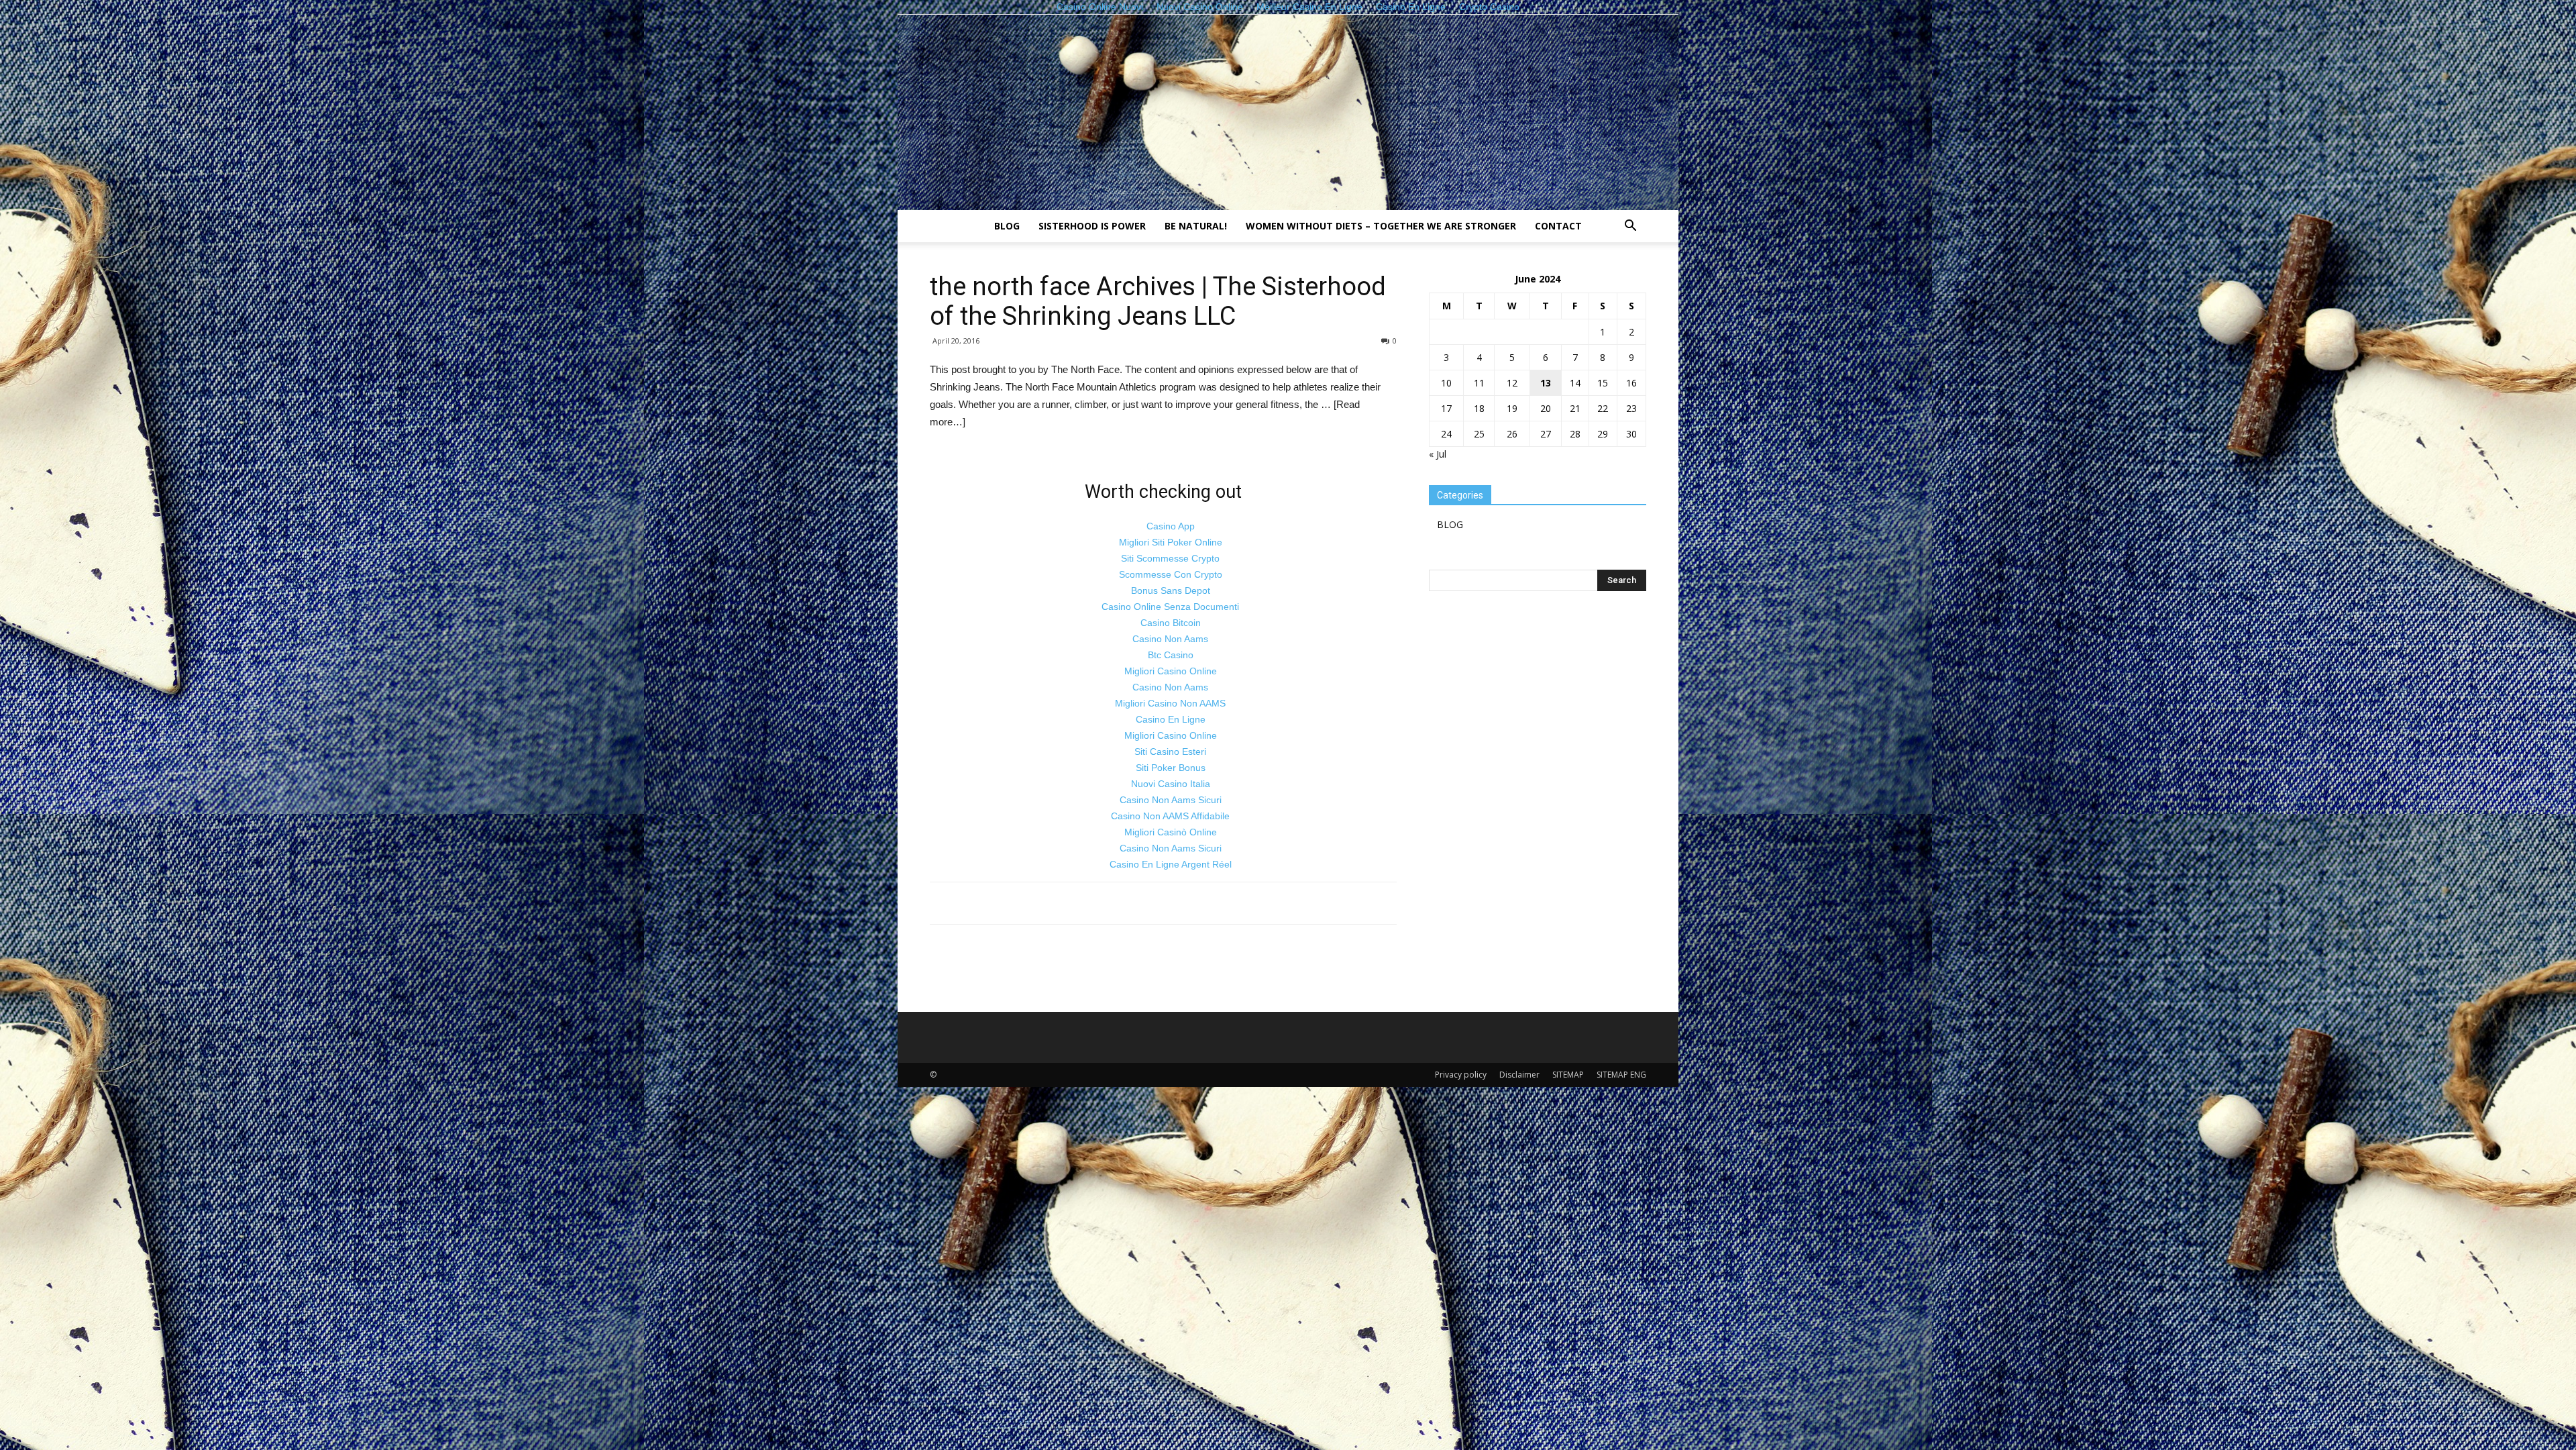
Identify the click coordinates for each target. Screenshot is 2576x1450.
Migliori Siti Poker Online (1171, 542)
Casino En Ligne (1171, 719)
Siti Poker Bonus (1171, 768)
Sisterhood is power (1092, 226)
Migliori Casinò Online (1171, 832)
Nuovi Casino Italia (1171, 784)
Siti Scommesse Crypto (1170, 558)
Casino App (1171, 526)
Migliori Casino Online (1171, 671)
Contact (1558, 226)
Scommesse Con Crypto (1171, 574)
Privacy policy (1461, 1075)
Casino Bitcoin (1171, 623)
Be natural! (1196, 226)
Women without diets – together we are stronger (1381, 226)
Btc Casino (1171, 655)
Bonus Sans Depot (1171, 590)
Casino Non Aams (1170, 639)
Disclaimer (1519, 1075)
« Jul (1438, 454)
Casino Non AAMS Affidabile (1170, 816)
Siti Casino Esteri (1170, 752)
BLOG (1007, 226)
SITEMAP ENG (1621, 1075)
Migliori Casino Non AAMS (1170, 703)
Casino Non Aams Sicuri (1171, 800)
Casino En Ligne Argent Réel (1171, 864)
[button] (1630, 227)
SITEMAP (1568, 1075)
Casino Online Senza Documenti (1170, 607)
